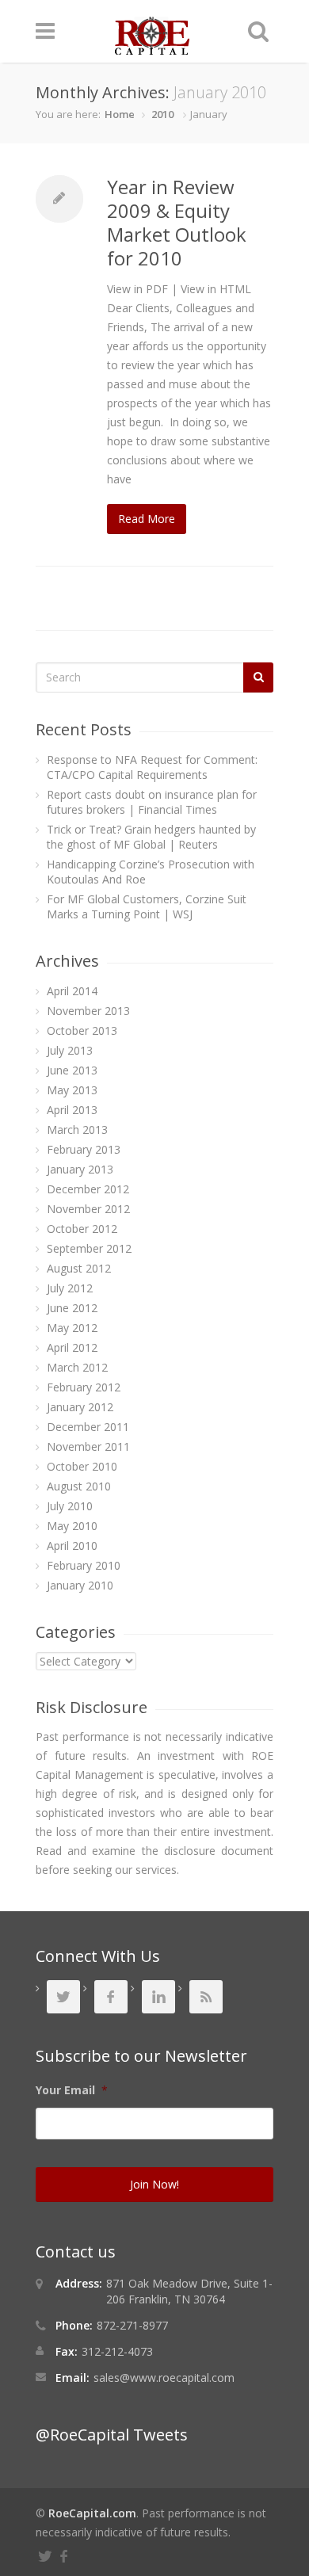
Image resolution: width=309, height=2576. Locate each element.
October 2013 (82, 1030)
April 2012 (72, 1347)
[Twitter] (48, 2554)
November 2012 (88, 1209)
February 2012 (84, 1387)
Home (120, 114)
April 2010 (72, 1546)
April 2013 (72, 1110)
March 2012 (77, 1367)
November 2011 (88, 1446)
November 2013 (88, 1011)
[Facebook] (66, 2554)
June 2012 (72, 1308)
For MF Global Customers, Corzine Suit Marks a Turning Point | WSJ (147, 906)
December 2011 (88, 1427)
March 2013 (77, 1130)
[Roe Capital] (152, 47)
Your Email (72, 2090)
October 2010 (82, 1466)
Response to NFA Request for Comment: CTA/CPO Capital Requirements (152, 767)
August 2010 (79, 1486)
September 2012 (89, 1248)
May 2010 (72, 1526)
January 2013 (80, 1169)
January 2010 (80, 1585)
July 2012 (70, 1288)
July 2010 (70, 1506)
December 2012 (88, 1189)
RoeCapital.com (92, 2513)
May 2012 (72, 1328)
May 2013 (72, 1090)
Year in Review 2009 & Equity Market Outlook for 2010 (177, 222)
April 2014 (72, 991)
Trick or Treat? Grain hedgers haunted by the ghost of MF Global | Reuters (151, 837)
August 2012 (79, 1268)
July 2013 (70, 1050)
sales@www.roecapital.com (164, 2378)
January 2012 (80, 1407)
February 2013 (84, 1149)
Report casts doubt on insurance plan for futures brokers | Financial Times (152, 802)
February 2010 (84, 1565)
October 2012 (82, 1229)
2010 (162, 114)
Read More (147, 519)
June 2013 (72, 1070)
